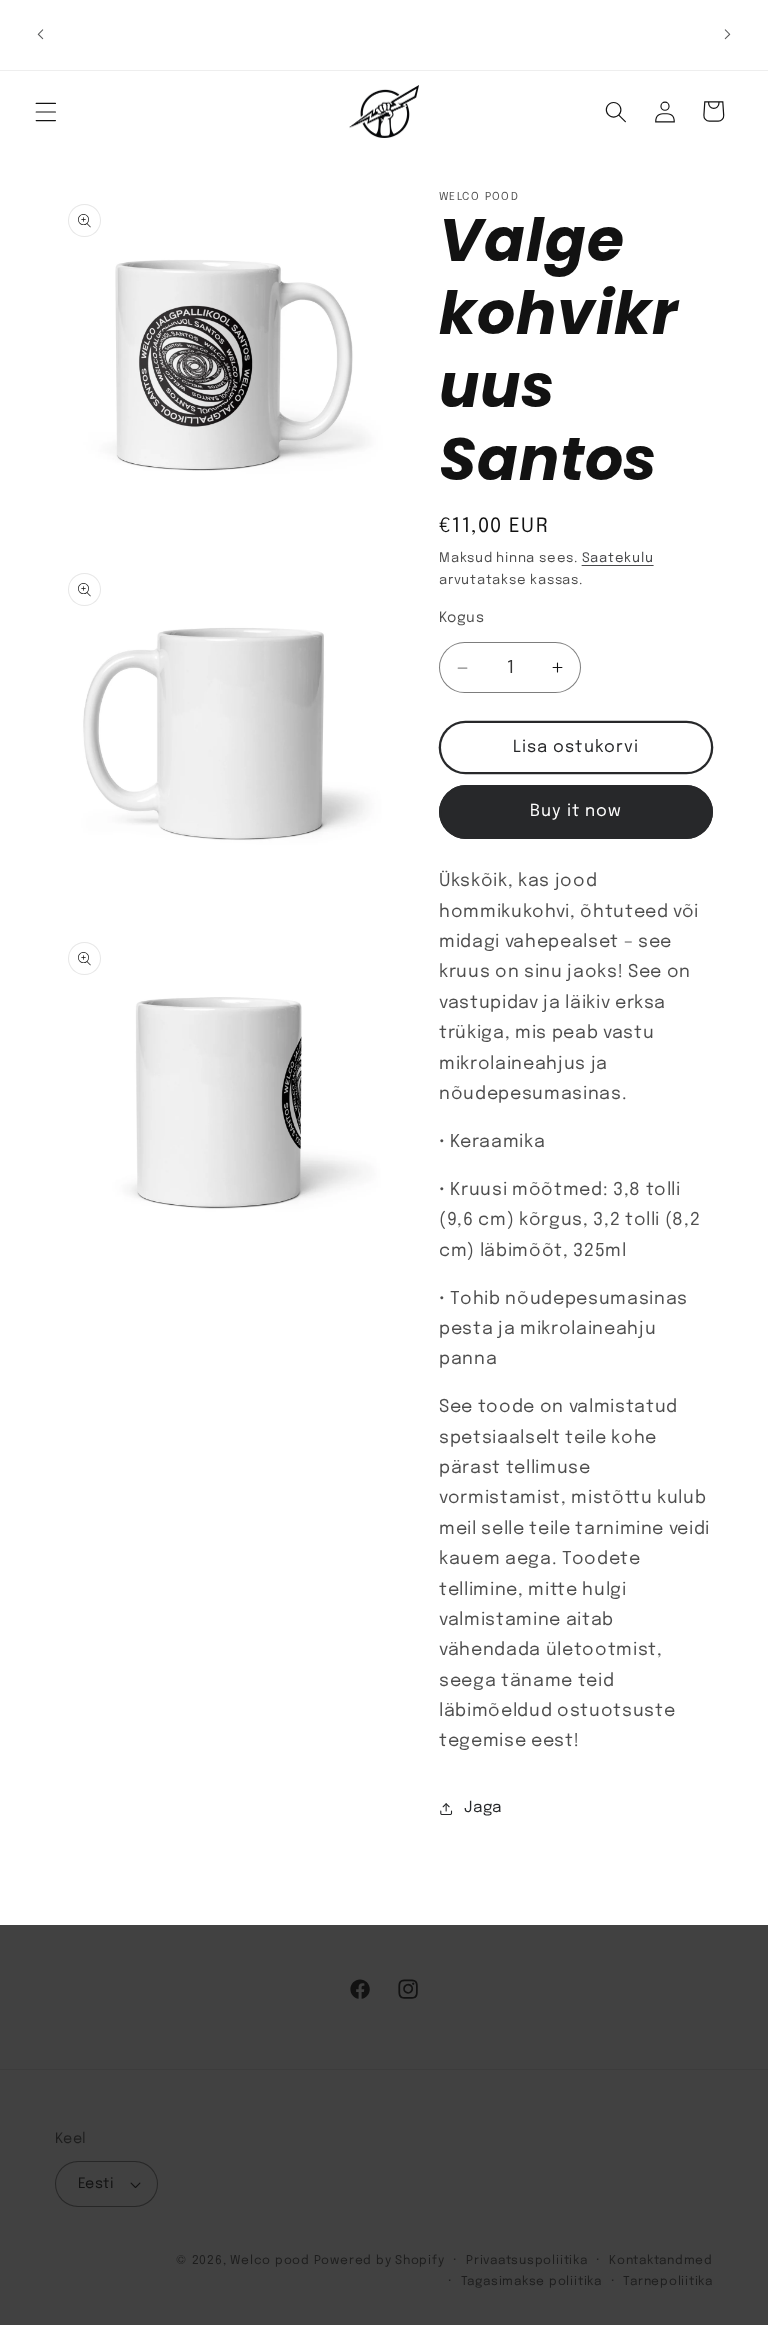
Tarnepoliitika (668, 2281)
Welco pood (270, 2260)
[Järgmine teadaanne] (727, 35)
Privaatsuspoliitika (527, 2260)
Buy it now (576, 811)
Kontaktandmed (661, 2260)
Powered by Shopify (379, 2260)
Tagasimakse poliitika (531, 2281)
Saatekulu (618, 558)
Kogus (461, 618)
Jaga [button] (483, 1808)
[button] (46, 111)
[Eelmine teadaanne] (41, 35)
